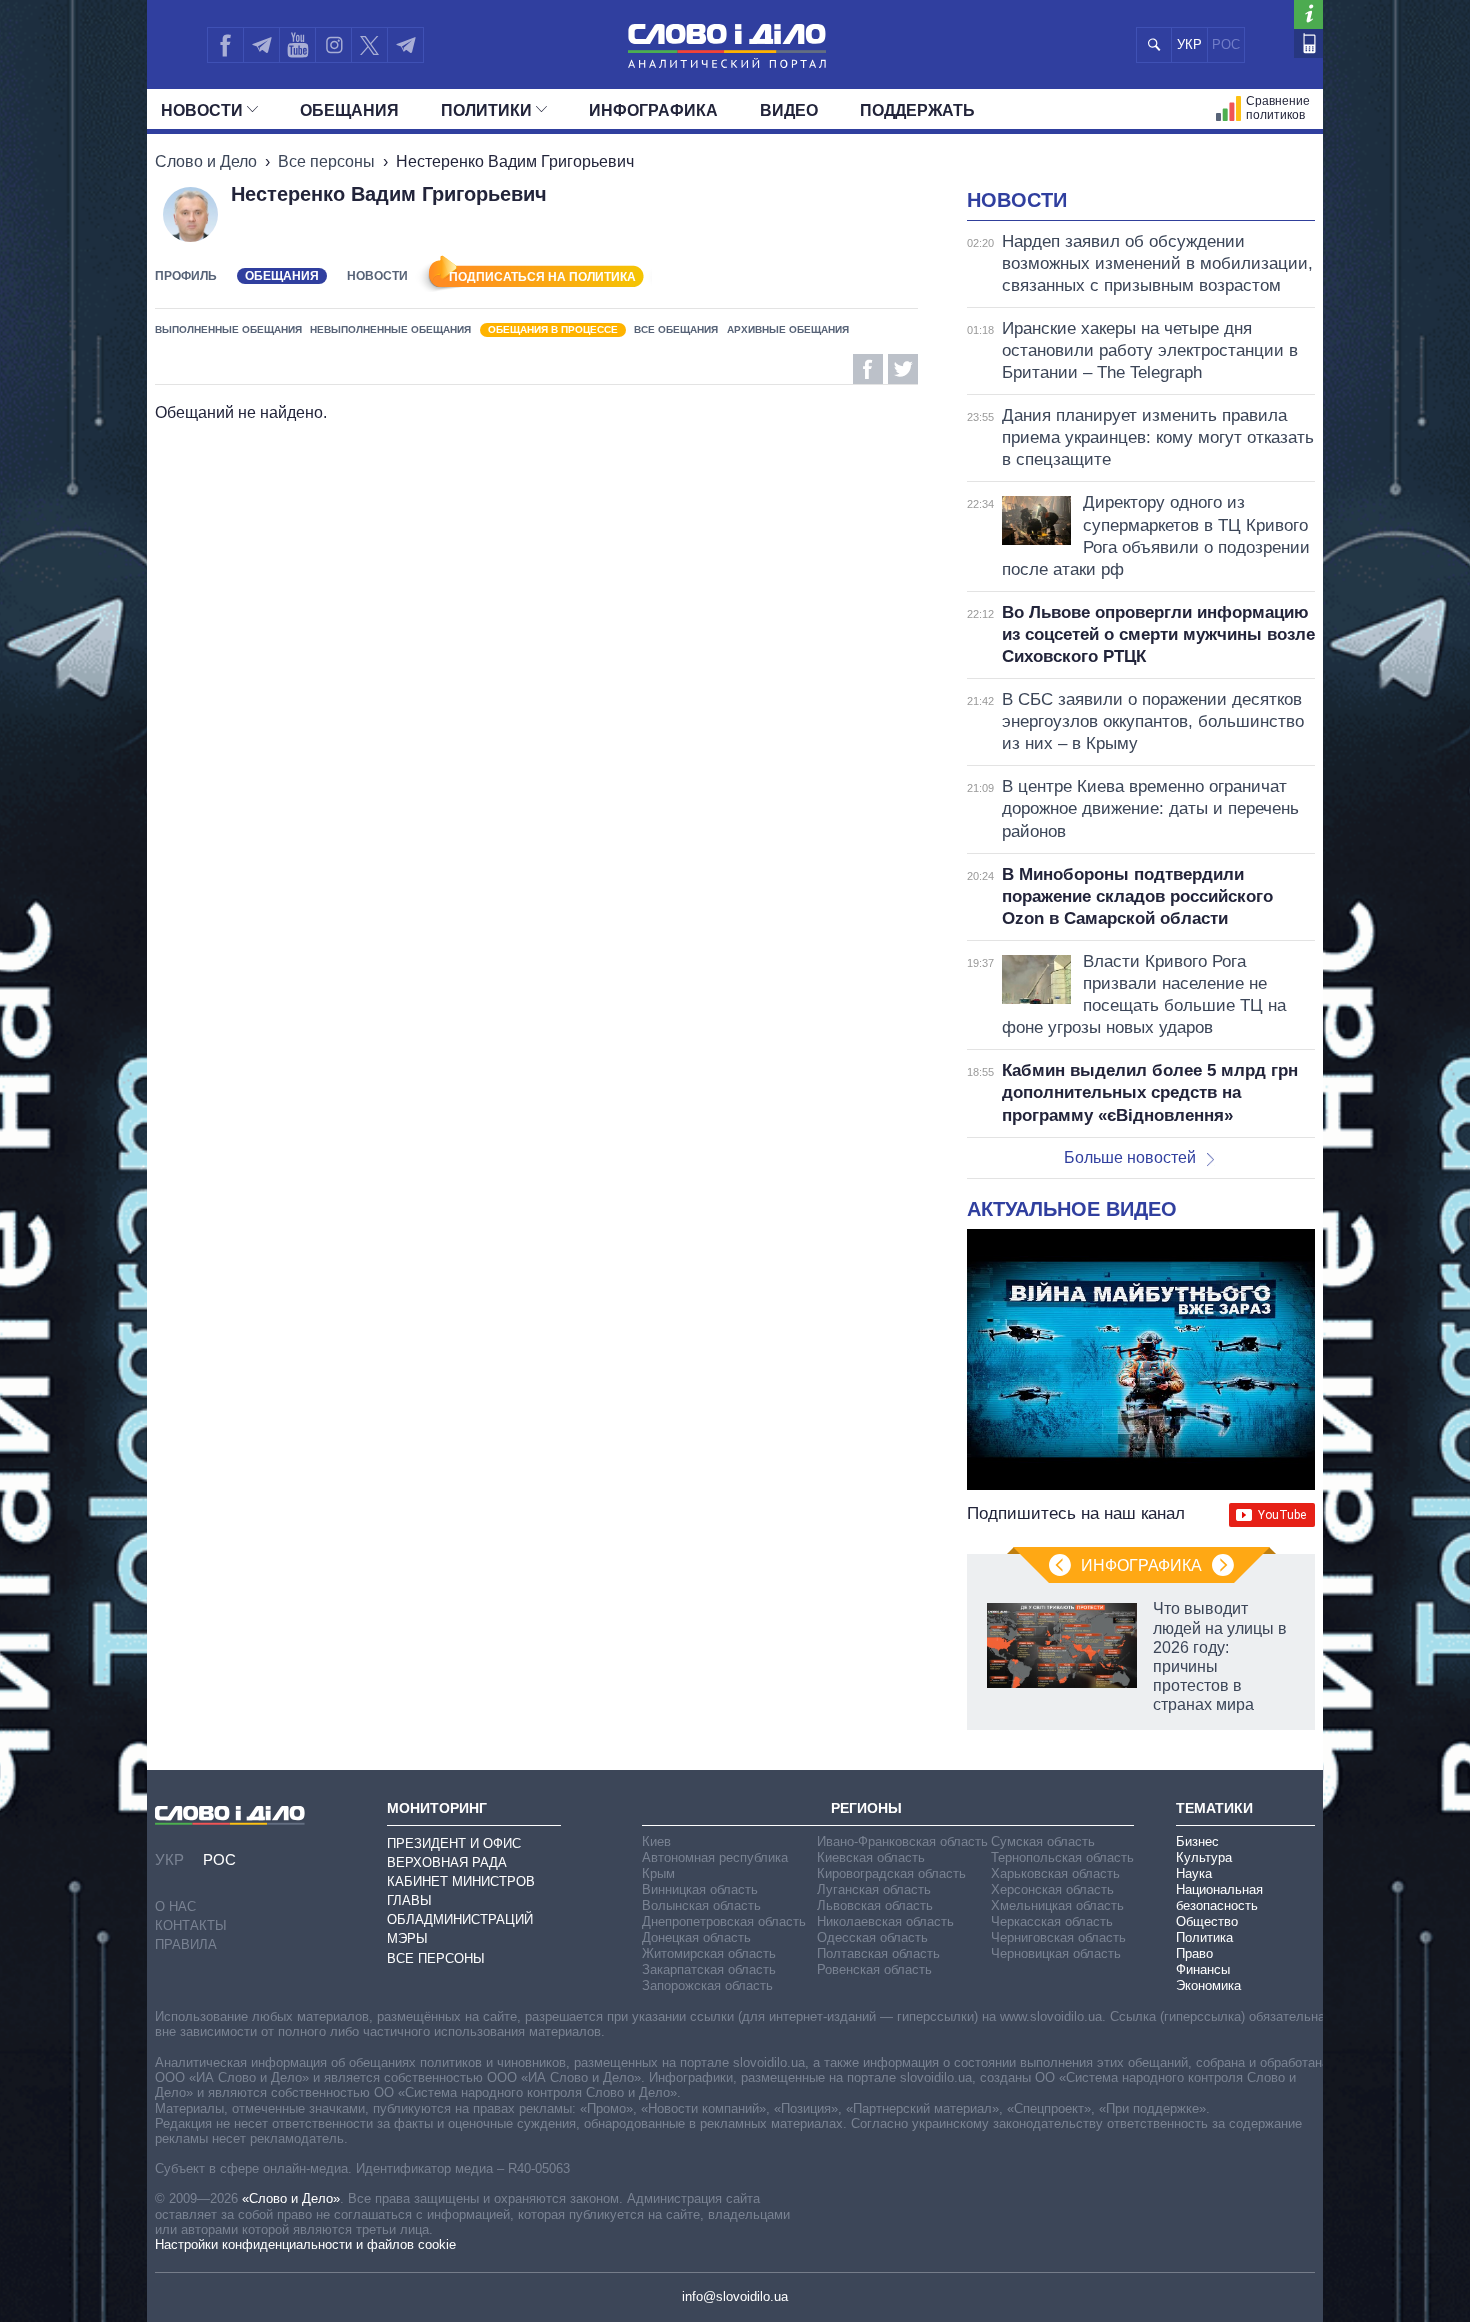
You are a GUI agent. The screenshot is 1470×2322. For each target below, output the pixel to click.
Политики (486, 110)
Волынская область (701, 1905)
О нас (175, 1906)
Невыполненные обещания (390, 329)
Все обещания (676, 329)
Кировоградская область (891, 1873)
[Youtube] (297, 45)
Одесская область (872, 1937)
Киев (656, 1841)
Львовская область (875, 1905)
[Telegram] (261, 45)
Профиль (186, 276)
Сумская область (1043, 1841)
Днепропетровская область (724, 1921)
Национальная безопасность (1219, 1897)
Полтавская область (878, 1953)
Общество (1207, 1921)
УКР (1189, 44)
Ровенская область (874, 1969)
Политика (1204, 1937)
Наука (1194, 1873)
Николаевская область (885, 1921)
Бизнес (1197, 1841)
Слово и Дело (206, 161)
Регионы (866, 1808)
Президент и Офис (454, 1843)
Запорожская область (707, 1985)
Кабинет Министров (461, 1881)
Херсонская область (1052, 1889)
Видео (789, 110)
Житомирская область (709, 1953)
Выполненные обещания (228, 329)
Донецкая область (696, 1937)
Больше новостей (1130, 1157)
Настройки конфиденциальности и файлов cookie (305, 2244)
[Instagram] (333, 45)
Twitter (903, 369)
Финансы (1203, 1969)
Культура (1204, 1857)
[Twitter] (369, 45)
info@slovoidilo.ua (735, 2296)
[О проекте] (1308, 14)
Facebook (868, 369)
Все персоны (326, 161)
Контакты (191, 1925)
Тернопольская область (1062, 1857)
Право (1194, 1953)
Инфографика (653, 110)
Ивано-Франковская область (902, 1841)
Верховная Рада (447, 1862)
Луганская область (874, 1889)
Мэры (407, 1938)
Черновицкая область (1056, 1953)
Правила (186, 1944)
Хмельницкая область (1057, 1905)
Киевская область (871, 1857)
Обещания (349, 110)
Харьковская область (1055, 1873)
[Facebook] (225, 45)
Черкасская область (1052, 1921)
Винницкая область (700, 1889)
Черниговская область (1058, 1937)
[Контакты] (1308, 43)
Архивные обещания (788, 329)
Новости (202, 110)
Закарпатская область (709, 1969)
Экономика (1208, 1985)
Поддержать (917, 110)
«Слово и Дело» (291, 2198)
